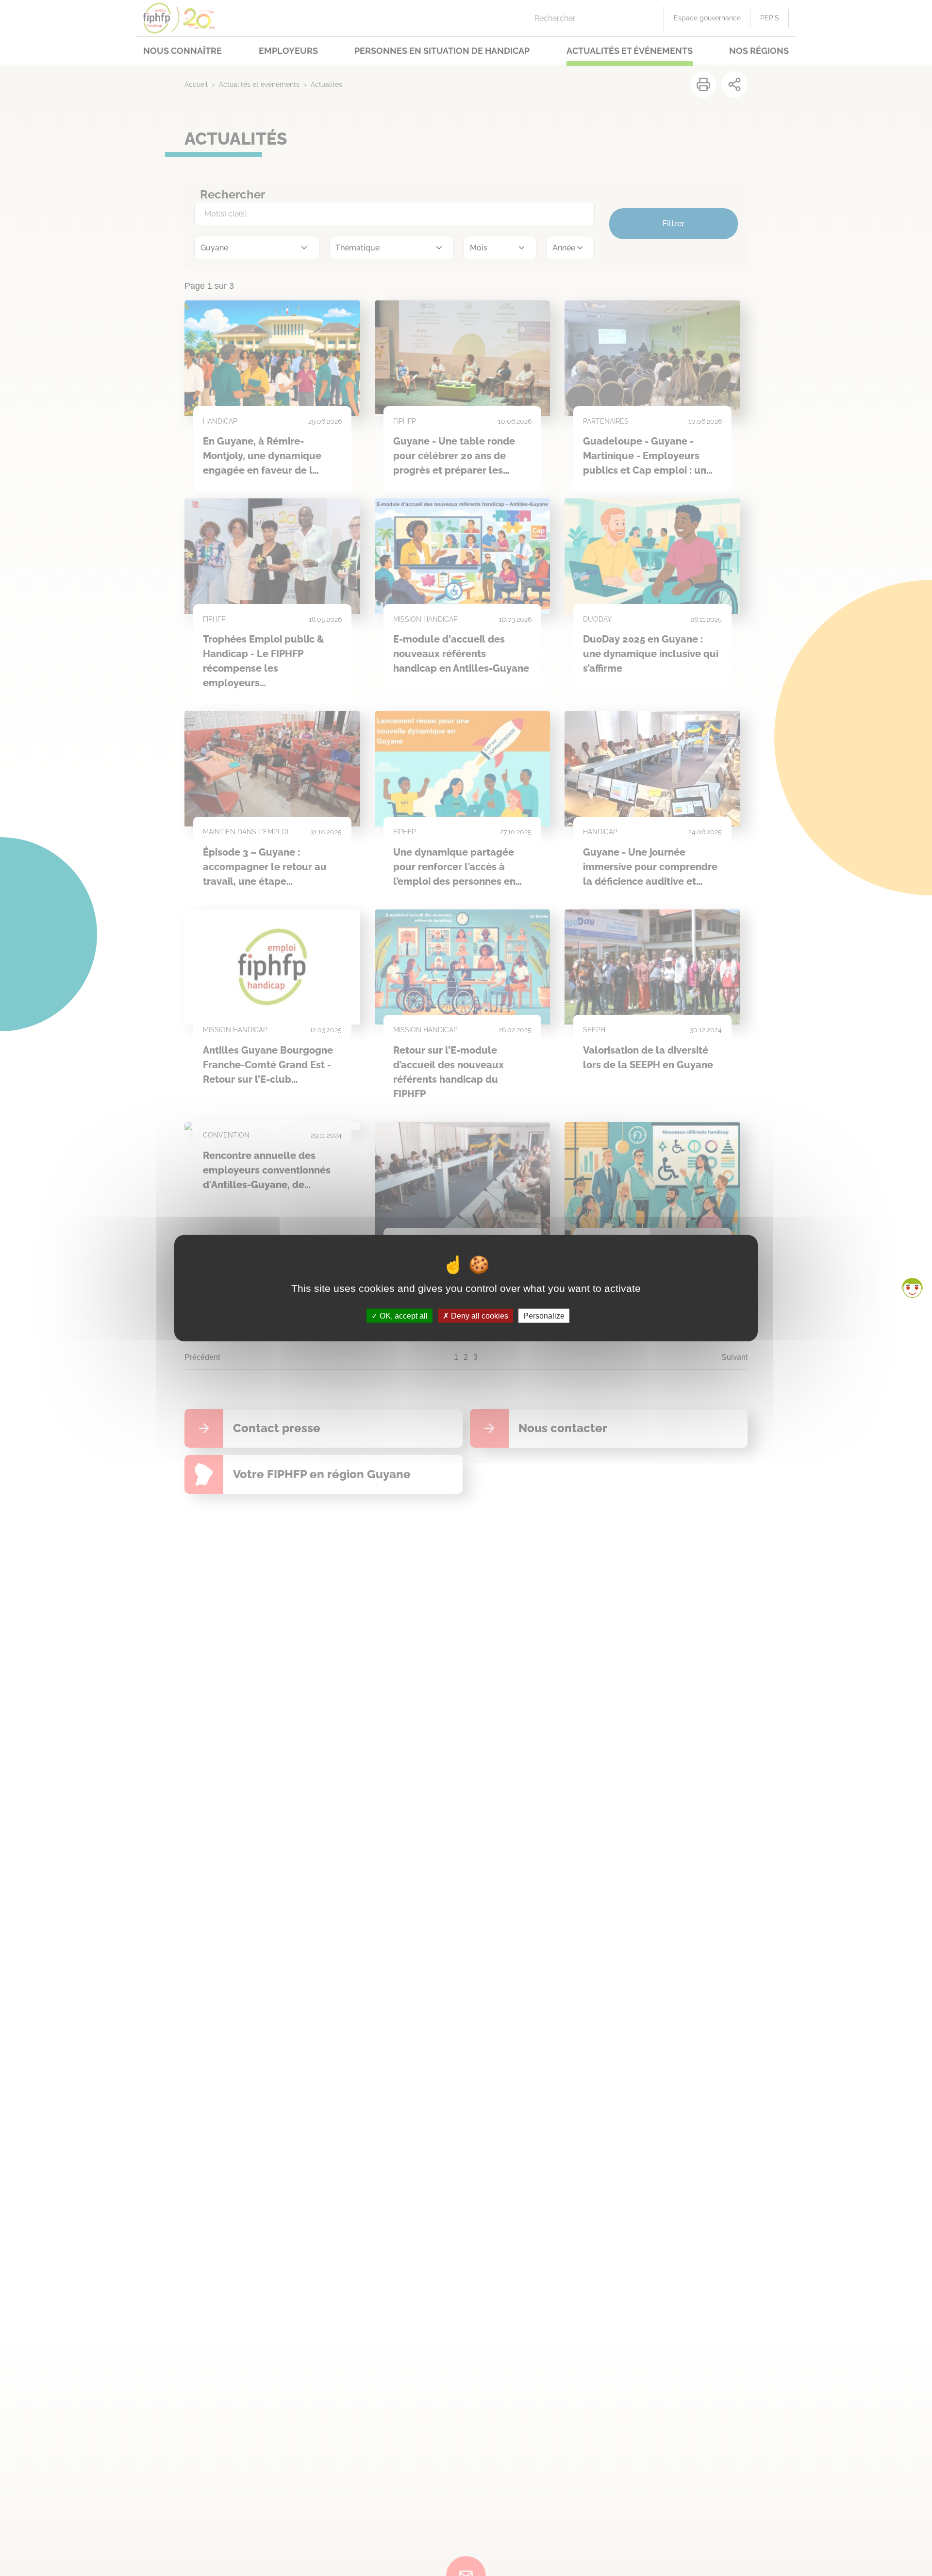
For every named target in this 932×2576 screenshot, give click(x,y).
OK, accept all (403, 1315)
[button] (912, 1288)
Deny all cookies (479, 1315)
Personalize (544, 1315)
